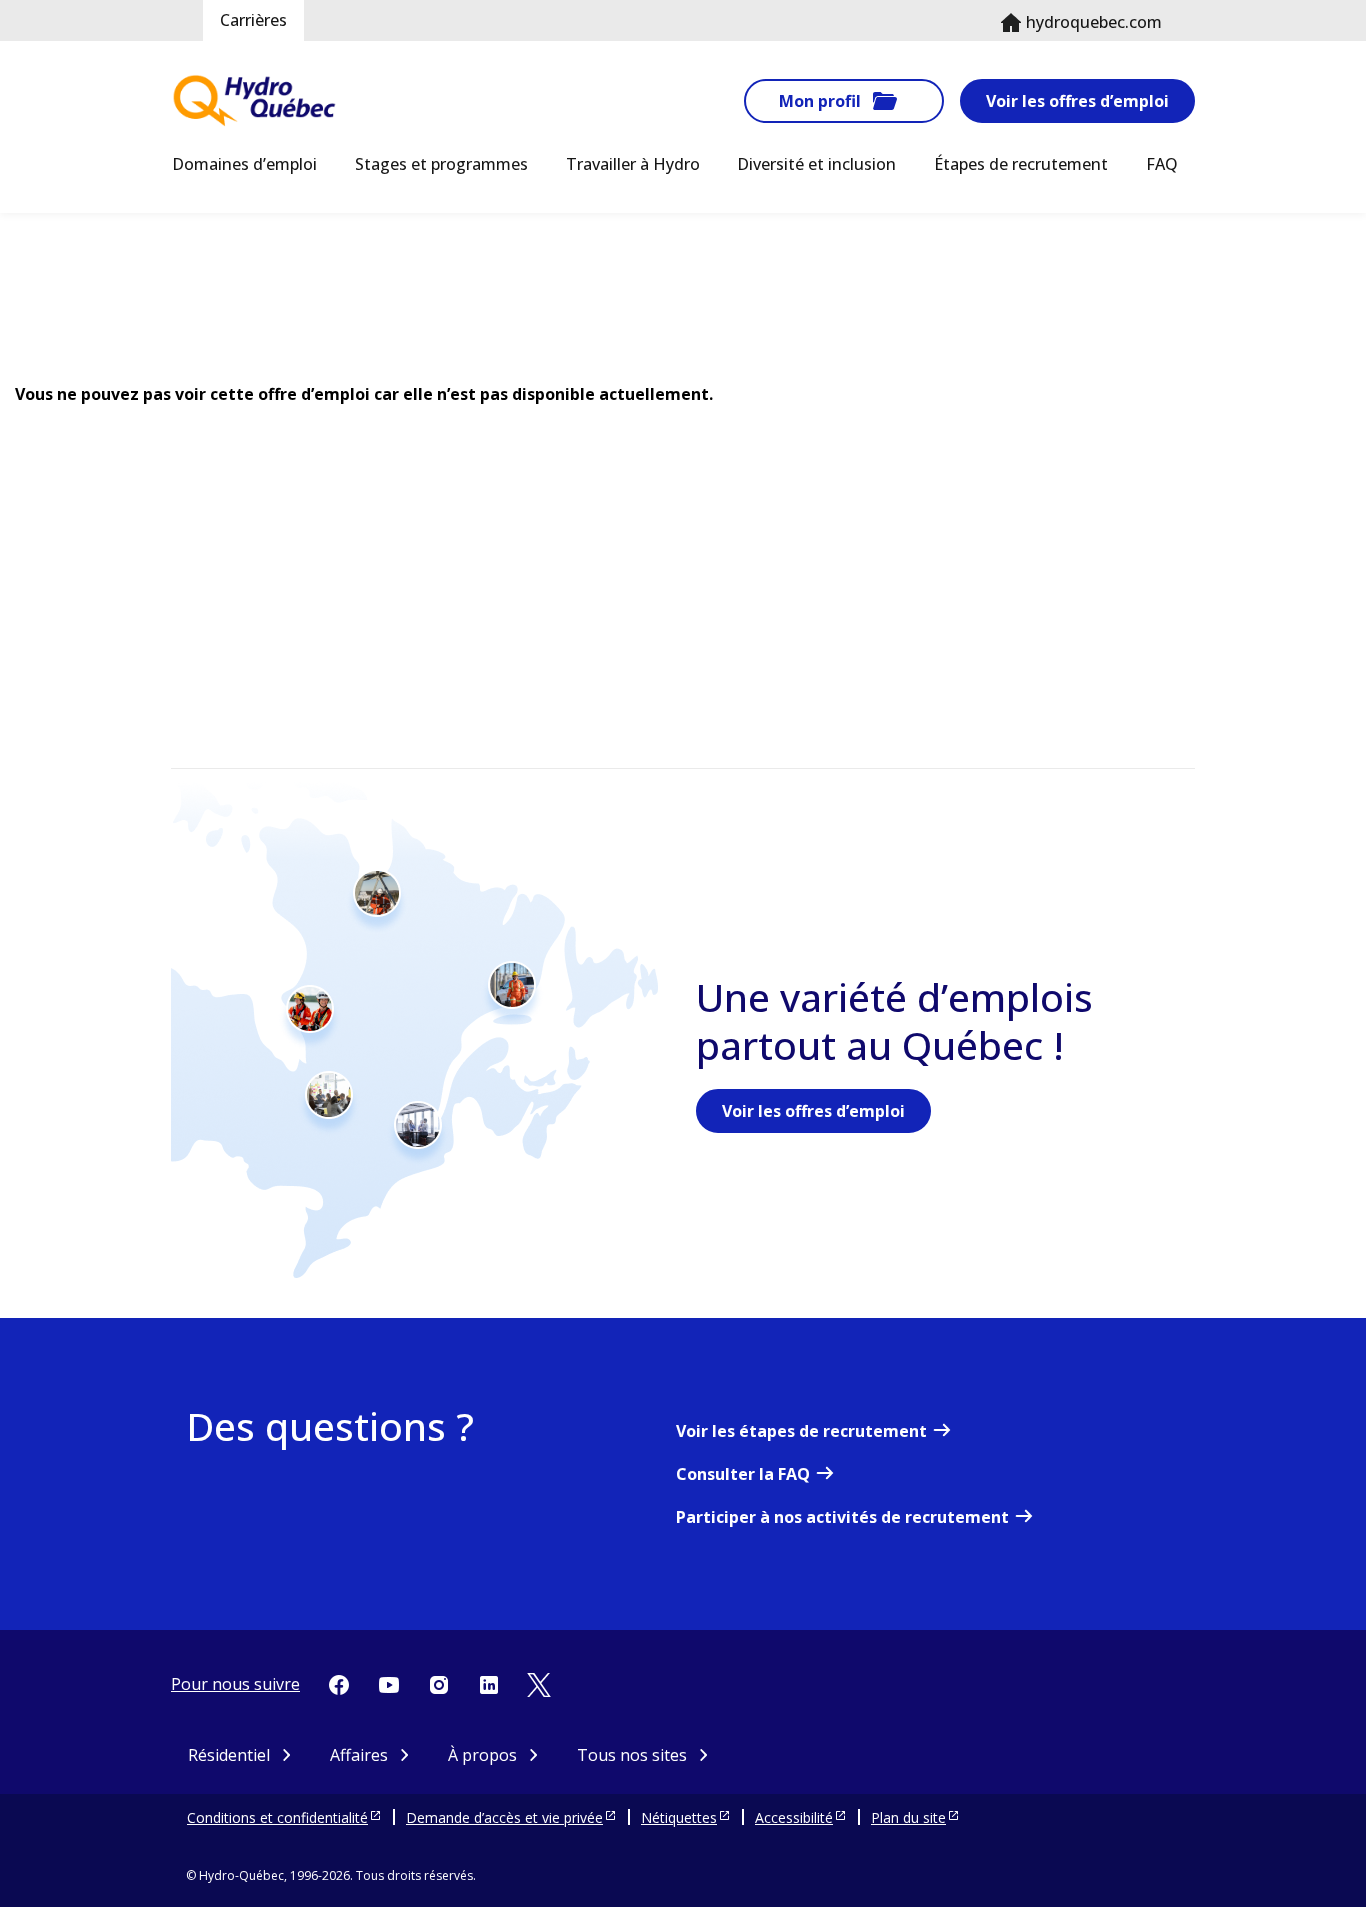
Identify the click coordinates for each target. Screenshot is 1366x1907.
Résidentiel (229, 1755)
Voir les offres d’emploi (1077, 101)
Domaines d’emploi (244, 164)
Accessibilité (794, 1817)
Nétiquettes (679, 1817)
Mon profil (820, 101)
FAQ (1162, 164)
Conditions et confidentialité (277, 1817)
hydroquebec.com (1094, 22)
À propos (482, 1755)
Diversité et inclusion (816, 164)
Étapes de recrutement (1021, 164)
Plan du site (908, 1817)
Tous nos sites (632, 1755)
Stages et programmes (441, 164)
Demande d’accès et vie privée (504, 1817)
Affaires (359, 1755)
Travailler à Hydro (633, 164)
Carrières (253, 20)
